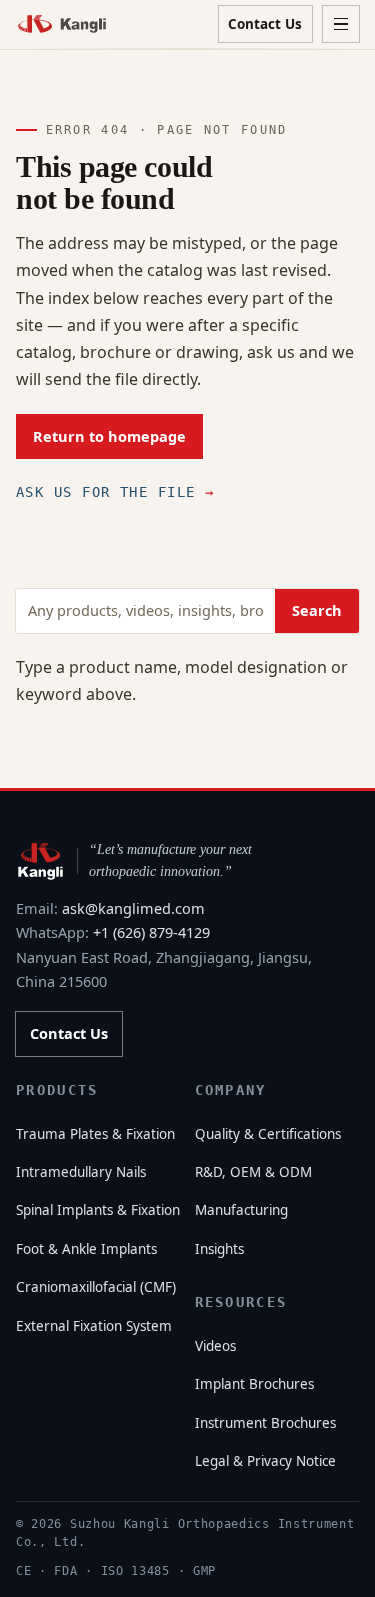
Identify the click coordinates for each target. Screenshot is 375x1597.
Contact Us (265, 24)
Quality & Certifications (268, 1134)
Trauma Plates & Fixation (95, 1134)
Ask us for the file (115, 492)
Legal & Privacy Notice (265, 1461)
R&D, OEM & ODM (253, 1172)
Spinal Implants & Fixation (98, 1210)
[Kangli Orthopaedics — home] (62, 23)
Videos (215, 1346)
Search (317, 610)
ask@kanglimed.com (133, 908)
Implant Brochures (254, 1384)
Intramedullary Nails (81, 1172)
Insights (219, 1249)
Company (231, 1090)
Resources (241, 1302)
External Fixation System (94, 1326)
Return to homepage (109, 436)
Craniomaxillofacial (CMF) (96, 1287)
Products (57, 1090)
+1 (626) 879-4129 (151, 932)
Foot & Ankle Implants (86, 1249)
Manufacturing (241, 1210)
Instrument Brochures (265, 1423)
